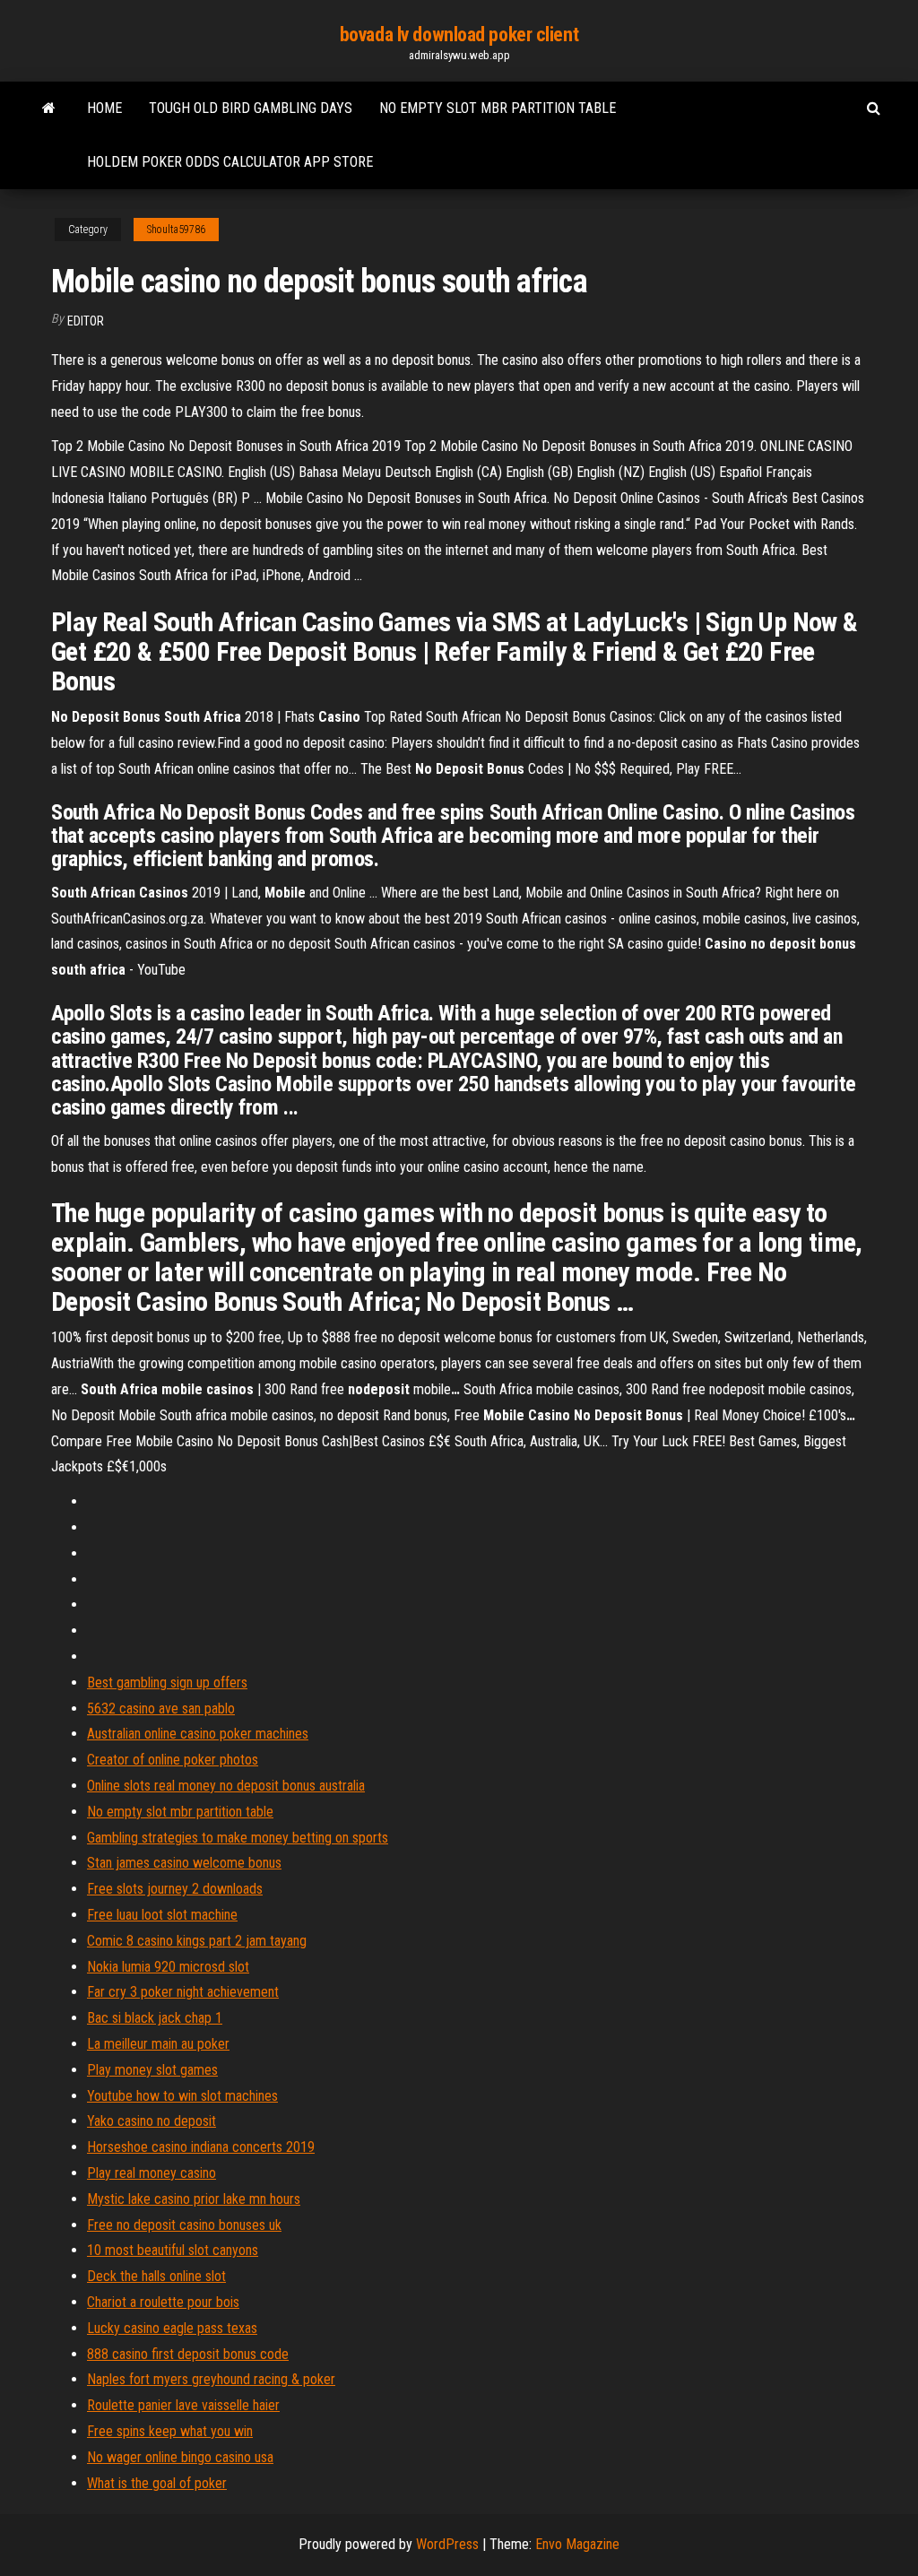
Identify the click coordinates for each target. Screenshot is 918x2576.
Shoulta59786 (176, 230)
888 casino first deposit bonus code (188, 2354)
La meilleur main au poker (158, 2044)
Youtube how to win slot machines (182, 2096)
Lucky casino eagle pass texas (172, 2328)
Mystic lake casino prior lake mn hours (194, 2199)
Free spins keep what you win (170, 2431)
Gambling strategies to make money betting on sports (238, 1838)
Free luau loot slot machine (162, 1915)
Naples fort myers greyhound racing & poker (211, 2379)
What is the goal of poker (157, 2483)
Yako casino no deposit (152, 2121)
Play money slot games (152, 2070)
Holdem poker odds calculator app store (230, 162)
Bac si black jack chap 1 (155, 2018)
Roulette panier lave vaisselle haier (183, 2405)
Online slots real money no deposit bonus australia (226, 1786)
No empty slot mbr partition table (498, 108)
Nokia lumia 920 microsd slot (168, 1967)
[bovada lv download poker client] (49, 108)
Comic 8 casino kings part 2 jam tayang (197, 1941)
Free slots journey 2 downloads (175, 1889)
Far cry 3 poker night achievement (183, 1992)
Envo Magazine (577, 2544)
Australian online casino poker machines (198, 1734)
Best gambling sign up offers (167, 1683)
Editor (86, 321)
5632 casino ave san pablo (161, 1709)
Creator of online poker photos (173, 1760)
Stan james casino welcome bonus (184, 1863)
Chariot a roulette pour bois (163, 2302)
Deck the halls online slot (156, 2276)
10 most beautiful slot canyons (173, 2250)
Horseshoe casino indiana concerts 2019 (201, 2147)
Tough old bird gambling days (251, 108)
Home (104, 108)
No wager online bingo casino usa (180, 2457)
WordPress (447, 2544)
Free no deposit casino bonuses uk (184, 2225)
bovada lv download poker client (459, 35)
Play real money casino (152, 2173)
